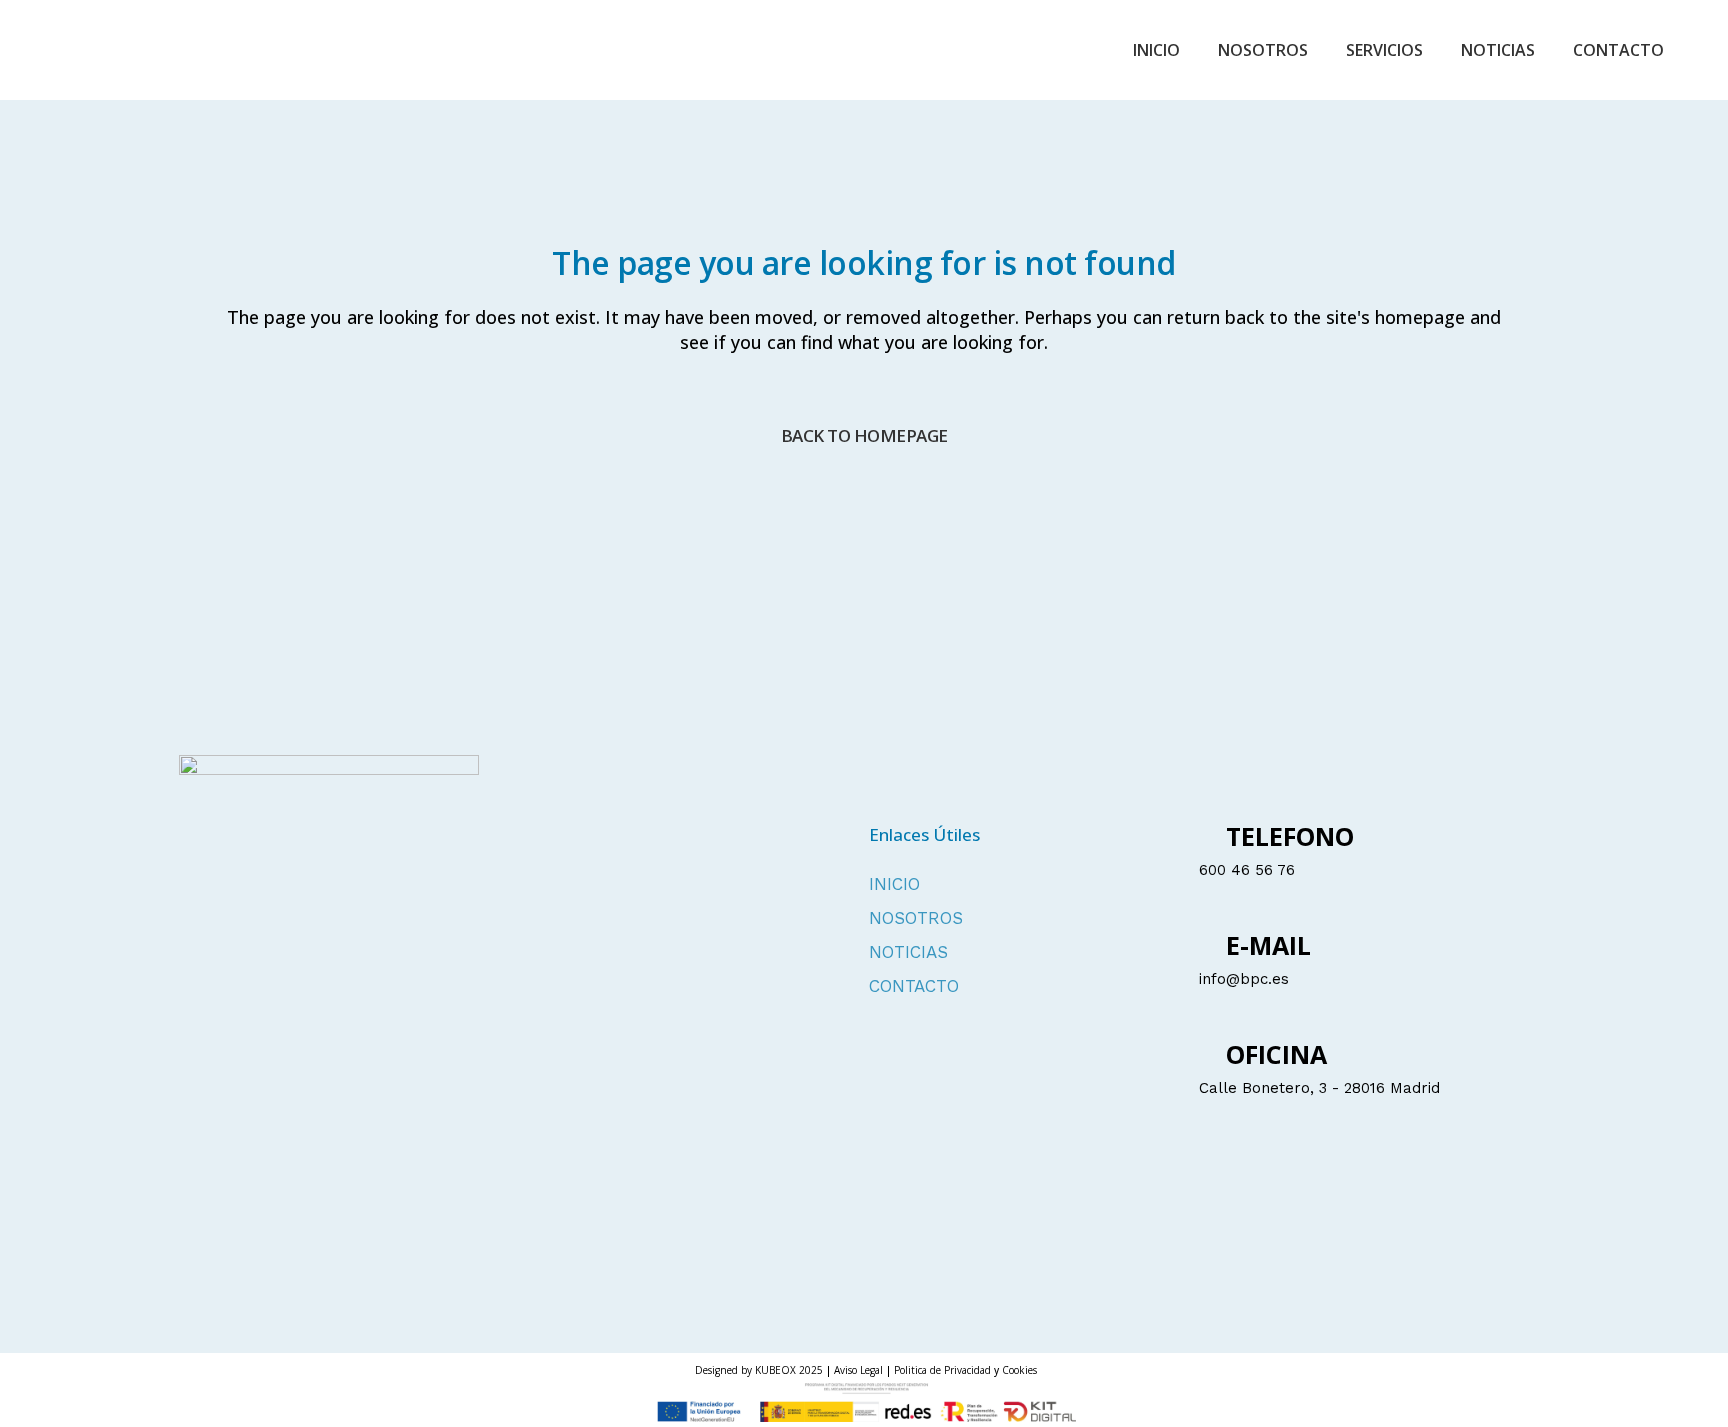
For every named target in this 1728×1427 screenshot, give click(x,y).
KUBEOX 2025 (789, 1370)
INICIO (894, 884)
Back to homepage (864, 435)
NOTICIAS (908, 952)
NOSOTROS (916, 918)
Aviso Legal (858, 1370)
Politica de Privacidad (944, 1370)
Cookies (1019, 1370)
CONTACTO (914, 986)
